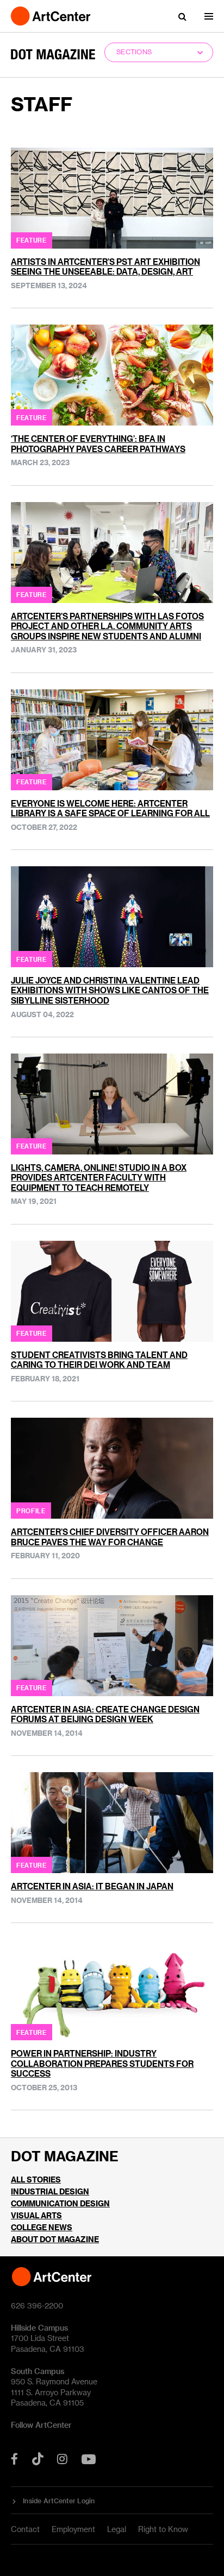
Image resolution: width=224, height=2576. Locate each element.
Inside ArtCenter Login (59, 2501)
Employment (73, 2529)
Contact (25, 2529)
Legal (117, 2529)
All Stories (36, 2180)
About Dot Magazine (55, 2239)
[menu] (209, 16)
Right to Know (163, 2529)
